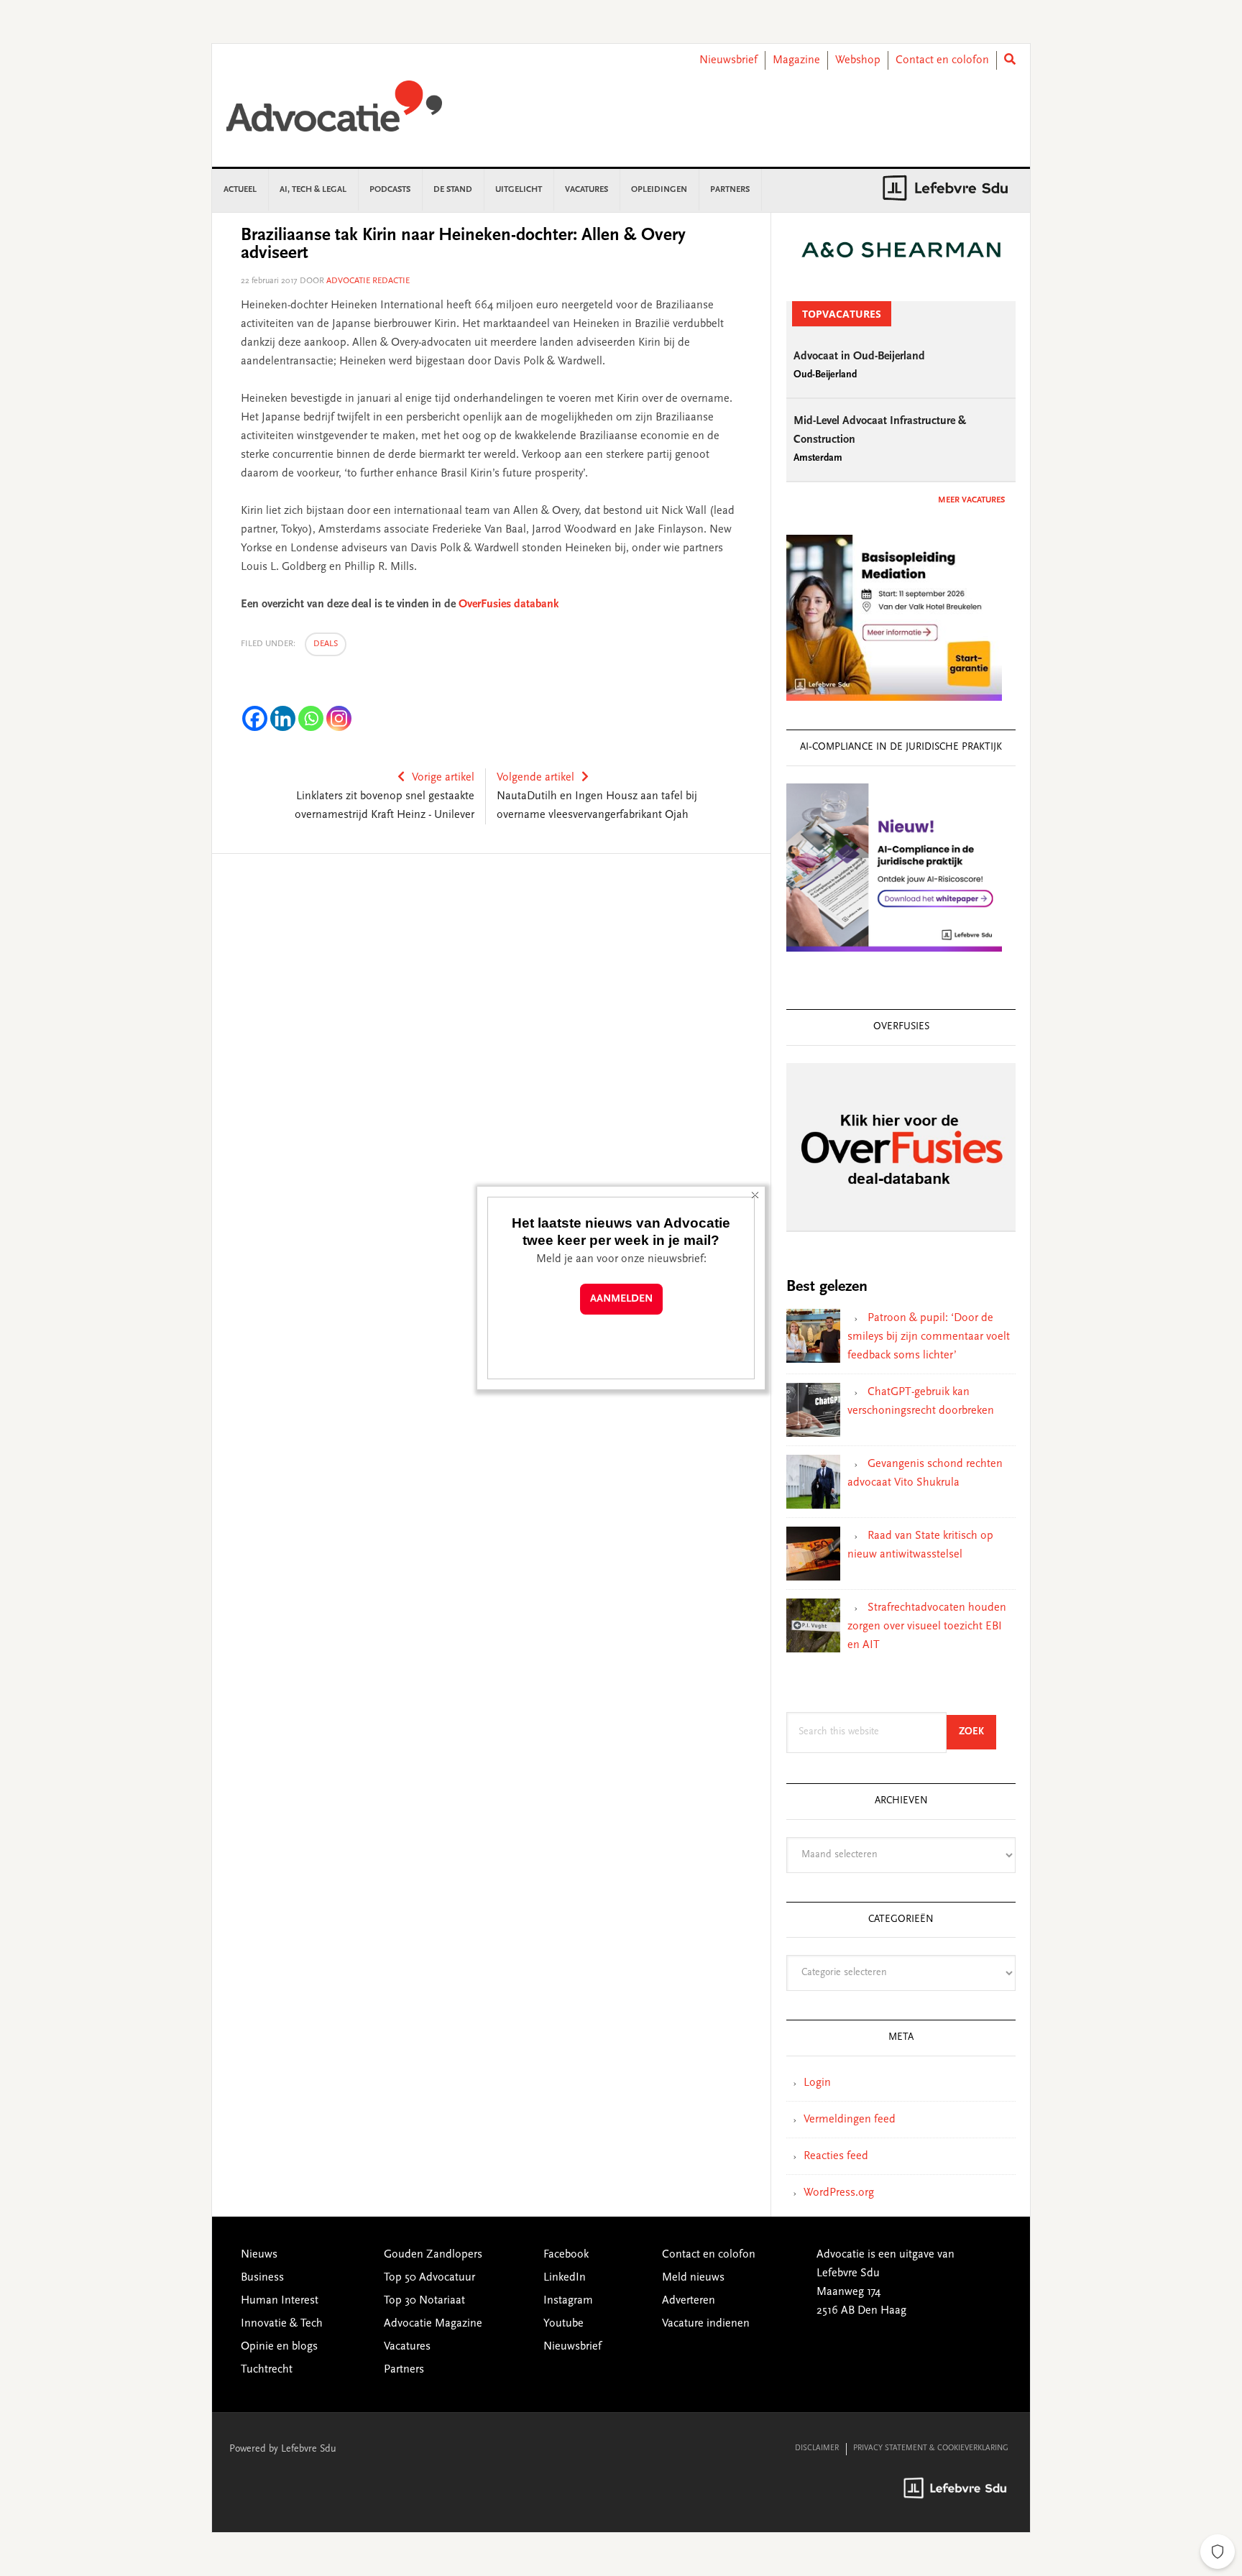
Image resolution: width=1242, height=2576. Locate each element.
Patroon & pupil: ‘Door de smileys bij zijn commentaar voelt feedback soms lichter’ (929, 1337)
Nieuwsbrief (728, 60)
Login (817, 2083)
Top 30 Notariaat (424, 2301)
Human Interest (280, 2301)
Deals (326, 644)
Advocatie (334, 113)
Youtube (563, 2324)
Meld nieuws (693, 2278)
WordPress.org (839, 2193)
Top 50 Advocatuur (429, 2278)
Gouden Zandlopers (433, 2255)
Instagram (568, 2301)
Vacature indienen (706, 2324)
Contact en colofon (942, 60)
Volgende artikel (535, 778)
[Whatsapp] (311, 718)
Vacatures (407, 2347)
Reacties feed (836, 2156)
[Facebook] (255, 718)
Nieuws (259, 2255)
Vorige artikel (443, 778)
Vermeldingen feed (850, 2120)
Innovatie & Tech (282, 2324)
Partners (404, 2370)
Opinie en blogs (279, 2347)
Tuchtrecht (267, 2370)
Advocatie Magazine (433, 2324)
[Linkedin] (283, 718)
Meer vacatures (971, 500)
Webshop (858, 60)
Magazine (796, 60)
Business (262, 2278)
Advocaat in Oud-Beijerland (859, 356)
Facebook (566, 2255)
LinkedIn (565, 2278)
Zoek (977, 1732)
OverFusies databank (509, 604)
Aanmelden (621, 1299)
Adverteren (689, 2301)
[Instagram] (339, 718)
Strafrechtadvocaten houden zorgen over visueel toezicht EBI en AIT (927, 1627)
